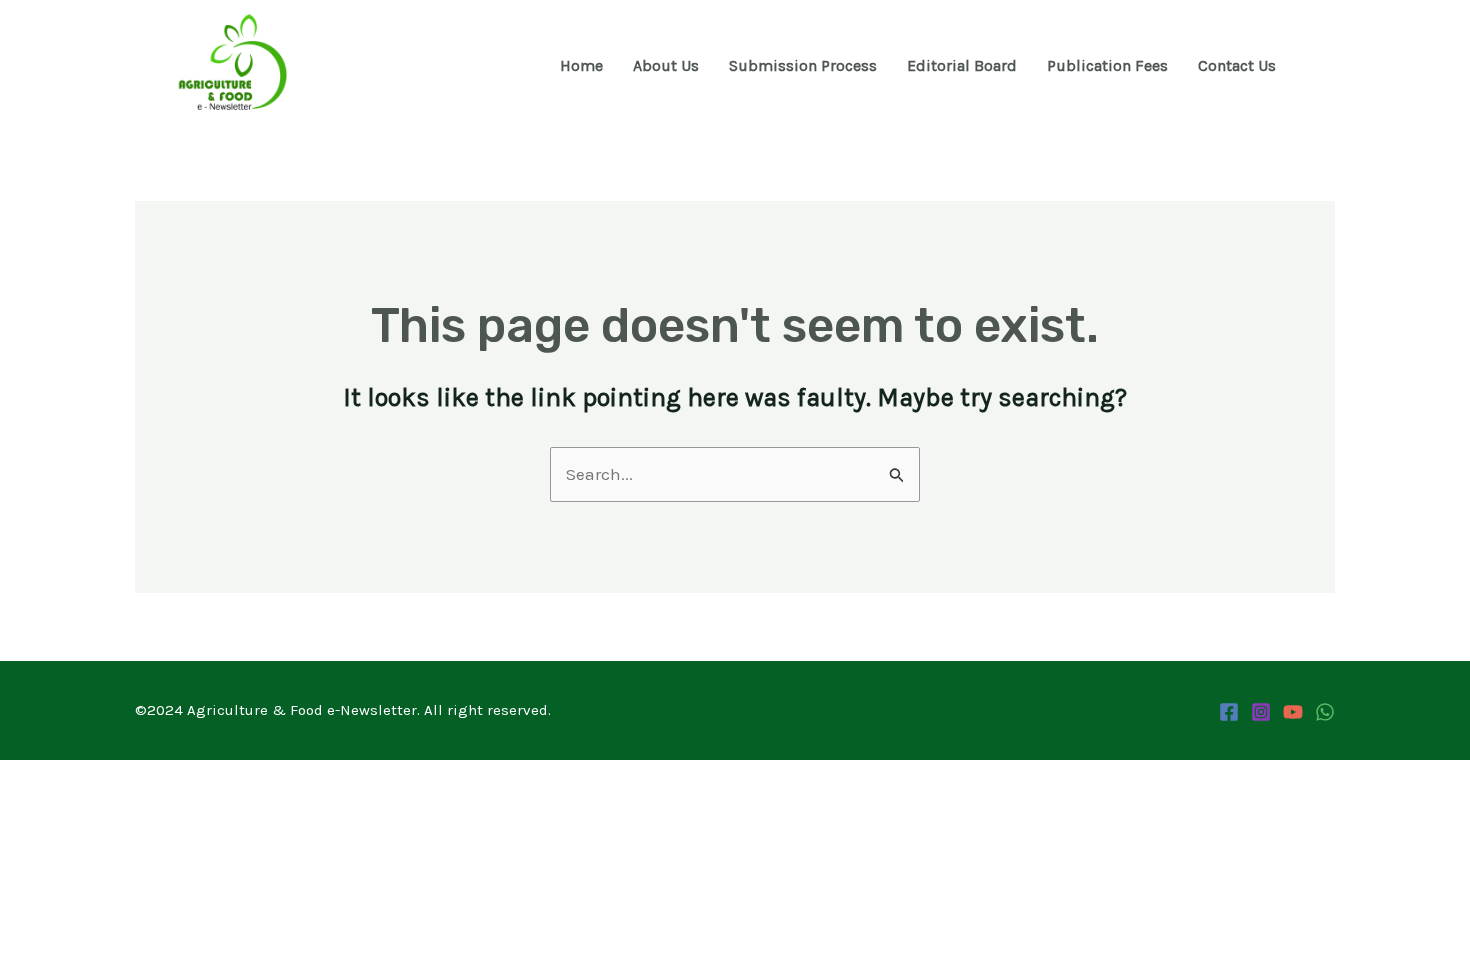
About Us (666, 65)
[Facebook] (1229, 712)
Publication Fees (1107, 65)
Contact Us (1237, 65)
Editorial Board (962, 65)
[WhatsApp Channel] (1325, 712)
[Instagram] (1261, 712)
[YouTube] (1293, 712)
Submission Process (803, 65)
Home (581, 65)
